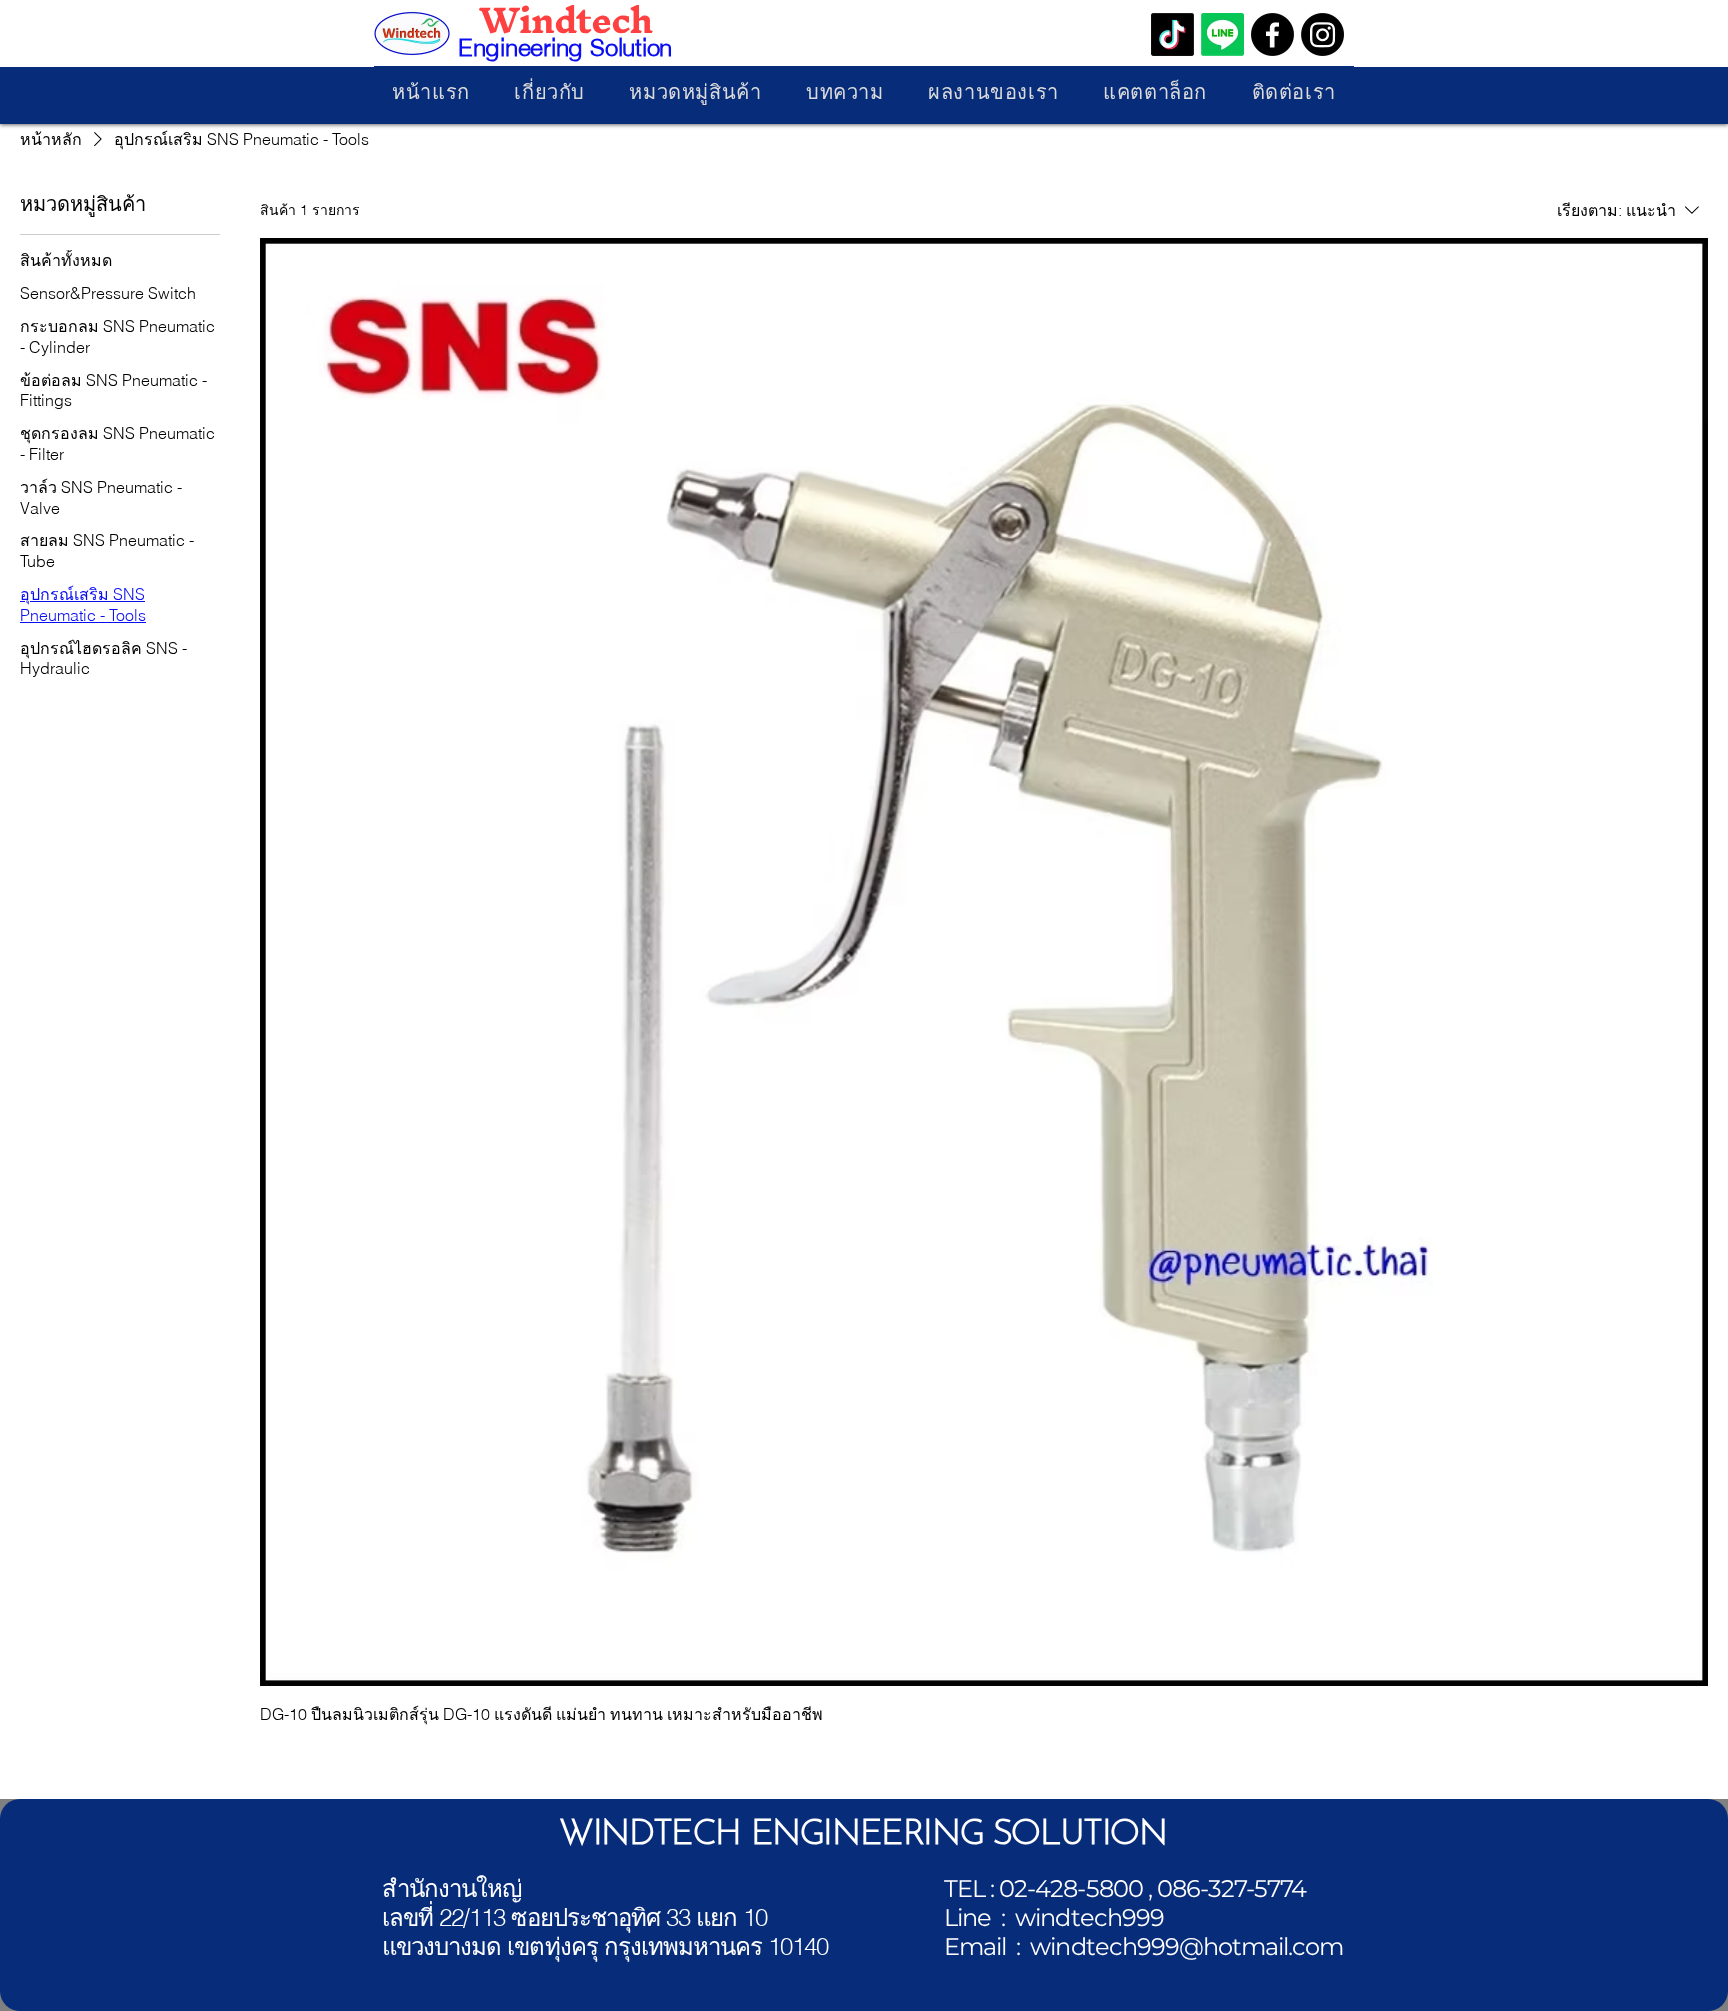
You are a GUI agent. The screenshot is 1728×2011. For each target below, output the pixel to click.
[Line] (1222, 34)
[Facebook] (1272, 34)
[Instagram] (1322, 34)
